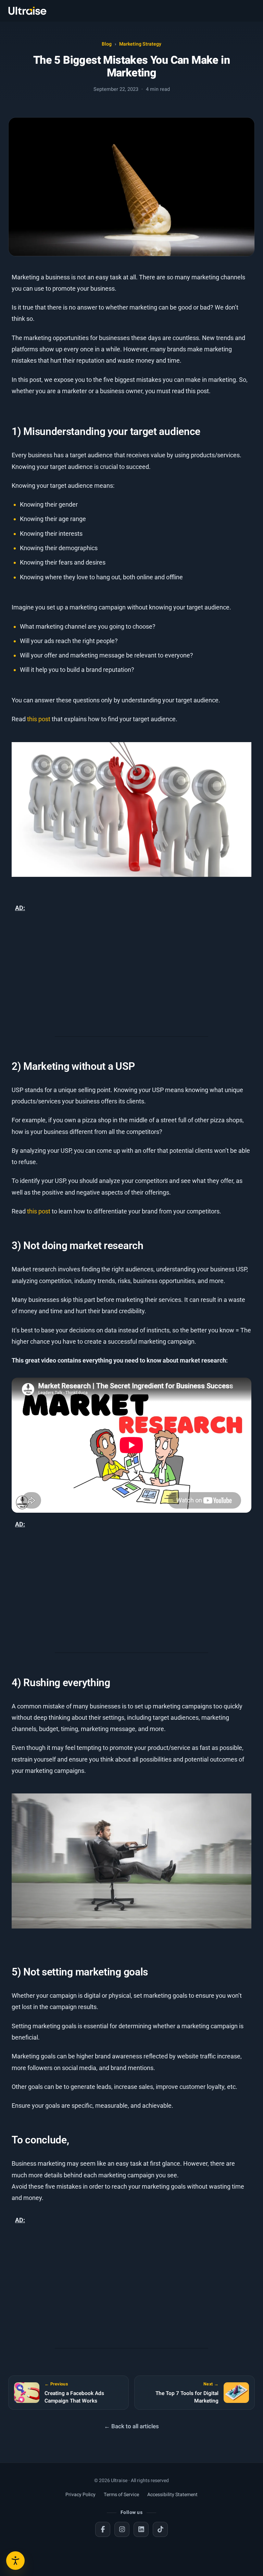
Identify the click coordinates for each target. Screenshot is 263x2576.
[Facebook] (103, 2529)
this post (39, 719)
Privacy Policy (80, 2495)
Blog (107, 44)
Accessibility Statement (172, 2495)
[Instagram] (122, 2529)
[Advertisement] (131, 976)
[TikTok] (160, 2529)
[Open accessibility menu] (15, 2561)
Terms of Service (121, 2495)
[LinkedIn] (141, 2529)
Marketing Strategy (140, 44)
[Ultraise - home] (27, 11)
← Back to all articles (131, 2426)
